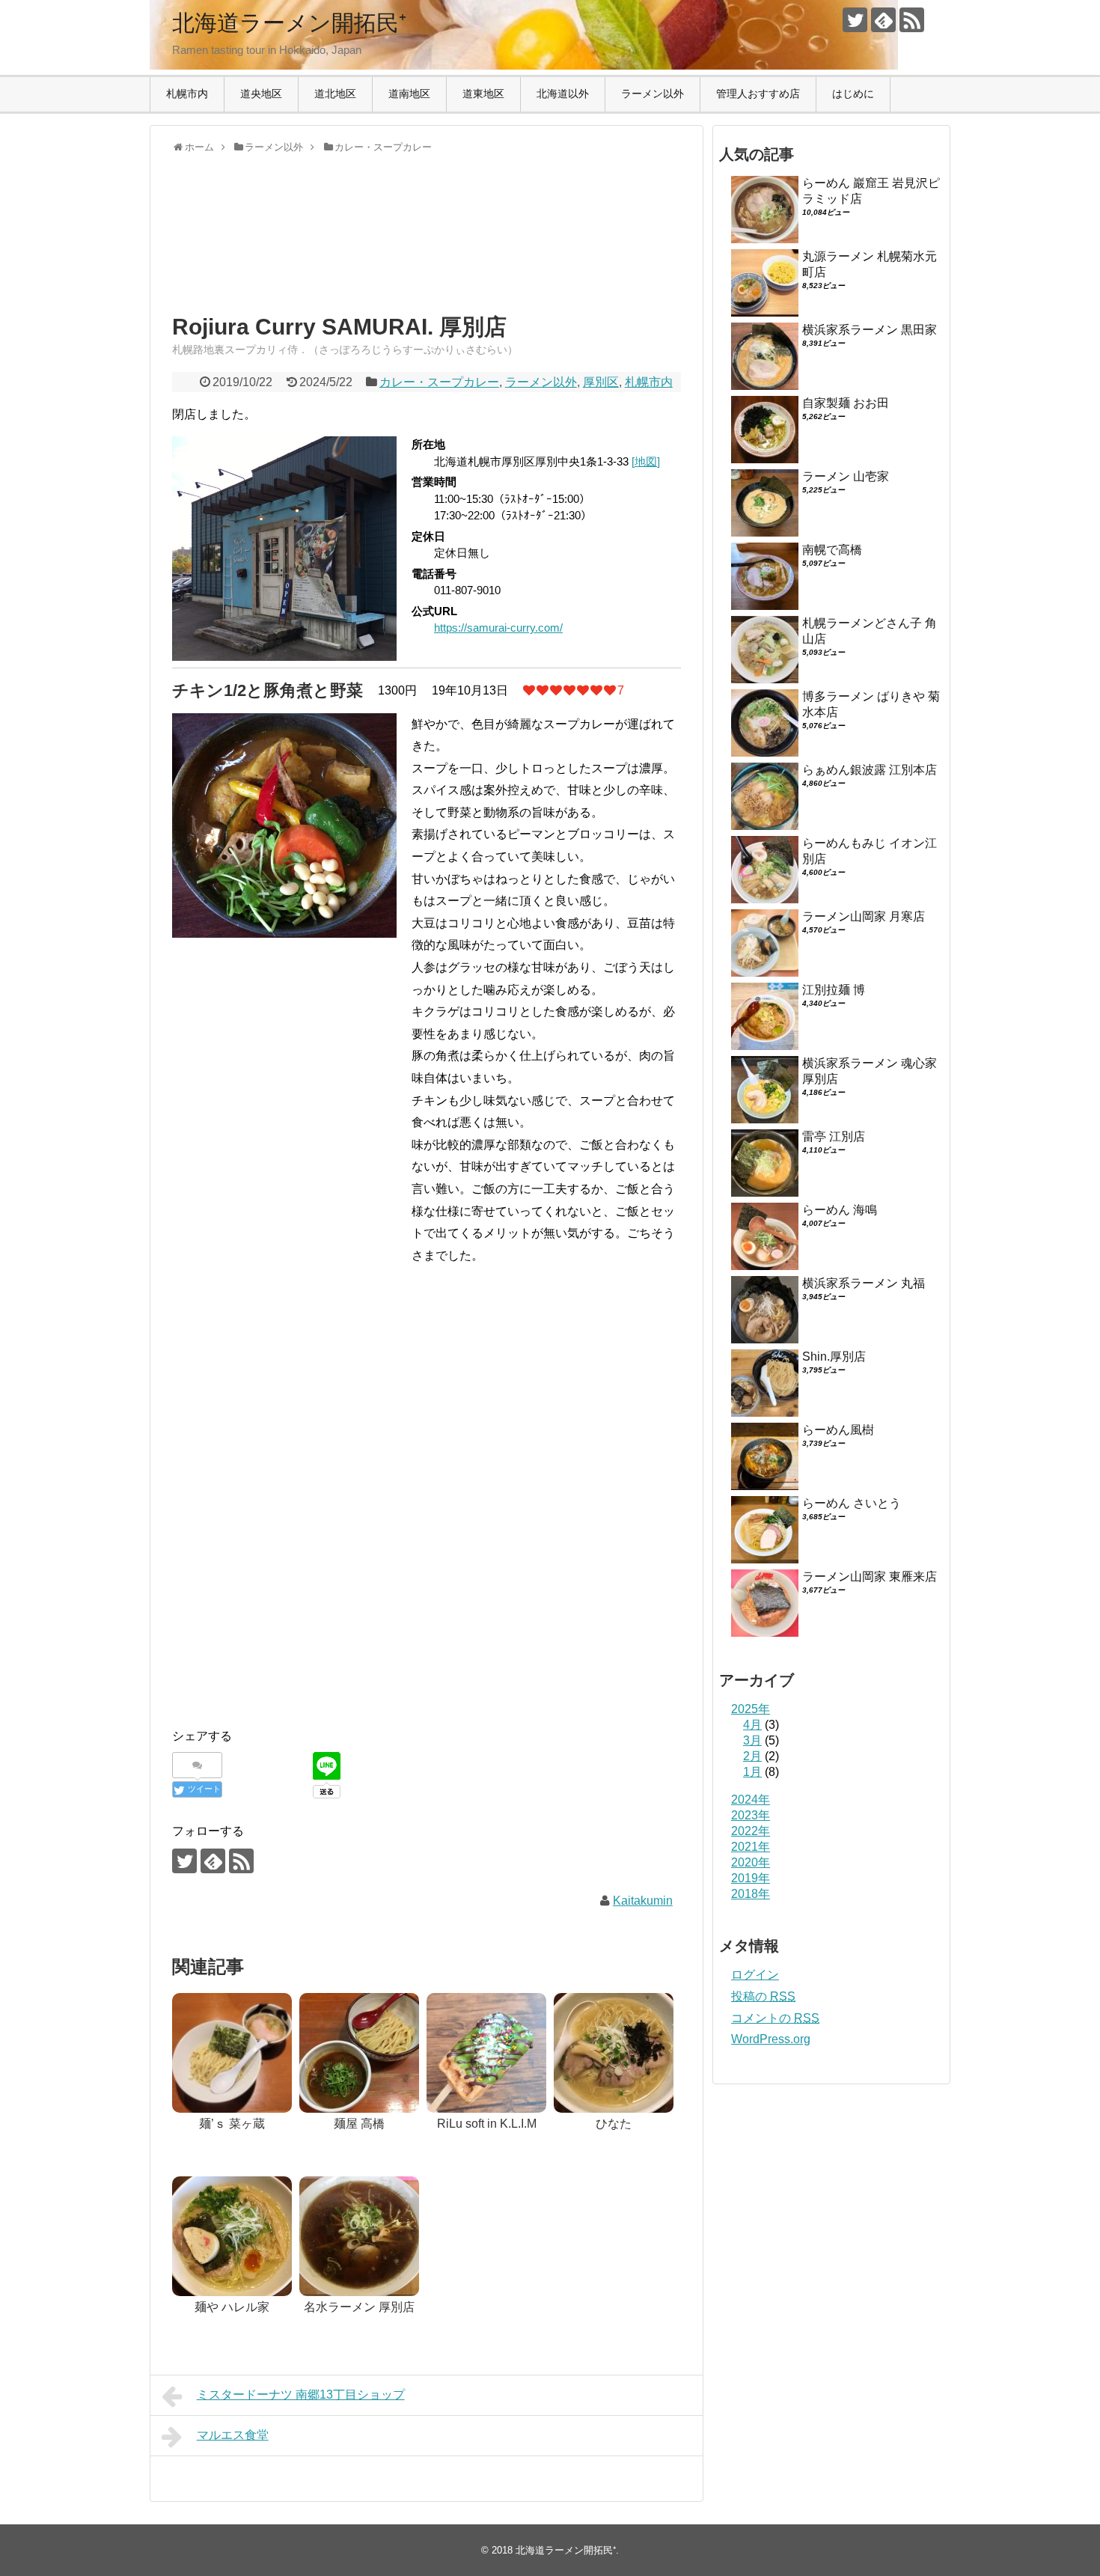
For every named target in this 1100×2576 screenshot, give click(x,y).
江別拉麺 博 (834, 990)
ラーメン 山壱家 (846, 476)
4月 (752, 1725)
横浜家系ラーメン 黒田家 (870, 330)
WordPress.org (771, 2039)
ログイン (755, 1975)
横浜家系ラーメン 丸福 (864, 1283)
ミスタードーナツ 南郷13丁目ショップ (301, 2395)
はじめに (853, 94)
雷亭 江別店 (834, 1136)
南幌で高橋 (832, 550)
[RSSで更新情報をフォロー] (912, 20)
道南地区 (409, 94)
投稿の (763, 1996)
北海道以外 (563, 94)
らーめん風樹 (838, 1430)
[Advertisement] (292, 247)
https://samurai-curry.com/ (498, 628)
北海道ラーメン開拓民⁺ (289, 23)
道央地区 (261, 94)
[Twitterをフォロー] (855, 20)
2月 (752, 1756)
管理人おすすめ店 (758, 94)
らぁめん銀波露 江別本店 (870, 770)
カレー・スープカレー (439, 382)
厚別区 (601, 382)
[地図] (646, 461)
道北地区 (335, 94)
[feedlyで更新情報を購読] (883, 20)
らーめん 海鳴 (840, 1210)
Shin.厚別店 (834, 1356)
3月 (752, 1740)
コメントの (775, 2018)
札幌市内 (187, 94)
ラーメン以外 (653, 94)
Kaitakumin (643, 1901)
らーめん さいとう (852, 1503)
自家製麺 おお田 (846, 403)
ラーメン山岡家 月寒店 (864, 916)
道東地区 (483, 94)
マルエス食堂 (233, 2435)
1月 (752, 1772)
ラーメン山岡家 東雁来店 (870, 1577)
